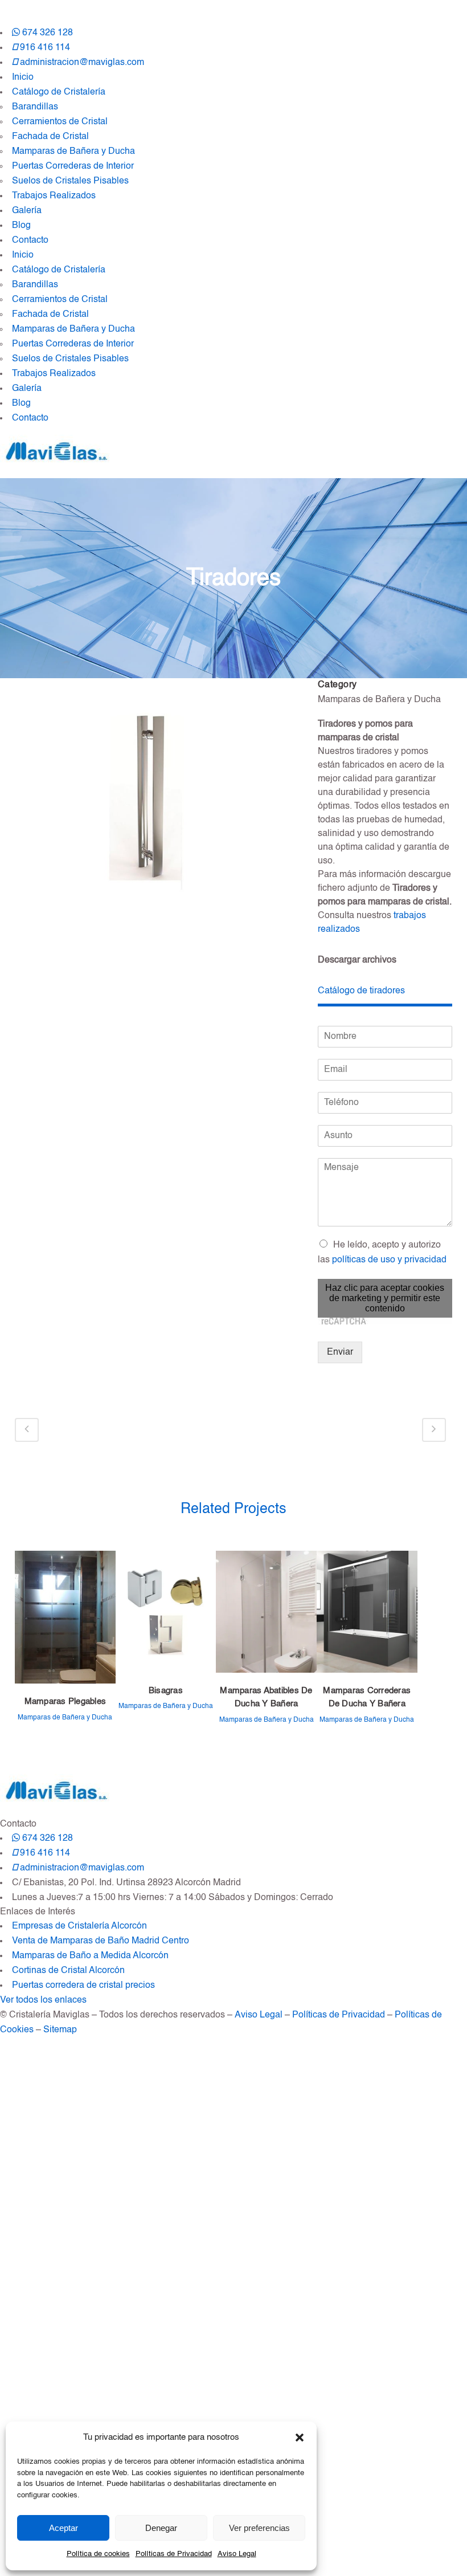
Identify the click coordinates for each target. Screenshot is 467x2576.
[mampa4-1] (155, 804)
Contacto (30, 241)
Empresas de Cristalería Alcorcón (79, 1926)
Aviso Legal (237, 2554)
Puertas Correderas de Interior (73, 166)
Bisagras (166, 1691)
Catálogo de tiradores (361, 991)
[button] (300, 2438)
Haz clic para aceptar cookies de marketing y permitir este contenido (385, 1298)
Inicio (23, 78)
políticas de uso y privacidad (389, 1260)
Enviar (340, 1352)
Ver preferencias (259, 2528)
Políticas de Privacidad (174, 2554)
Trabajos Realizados (54, 196)
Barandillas (35, 107)
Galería (27, 211)
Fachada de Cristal (50, 137)
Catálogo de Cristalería (59, 92)
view (65, 1619)
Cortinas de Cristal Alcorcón (68, 1971)
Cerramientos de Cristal (60, 122)
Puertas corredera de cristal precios (83, 1986)
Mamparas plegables (65, 1701)
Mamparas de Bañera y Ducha (73, 152)
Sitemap (60, 2030)
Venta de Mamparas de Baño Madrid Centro (101, 1941)
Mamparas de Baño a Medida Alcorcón (90, 1956)
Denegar (161, 2528)
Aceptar (64, 2528)
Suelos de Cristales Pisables (70, 181)
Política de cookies (98, 2554)
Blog (21, 226)
